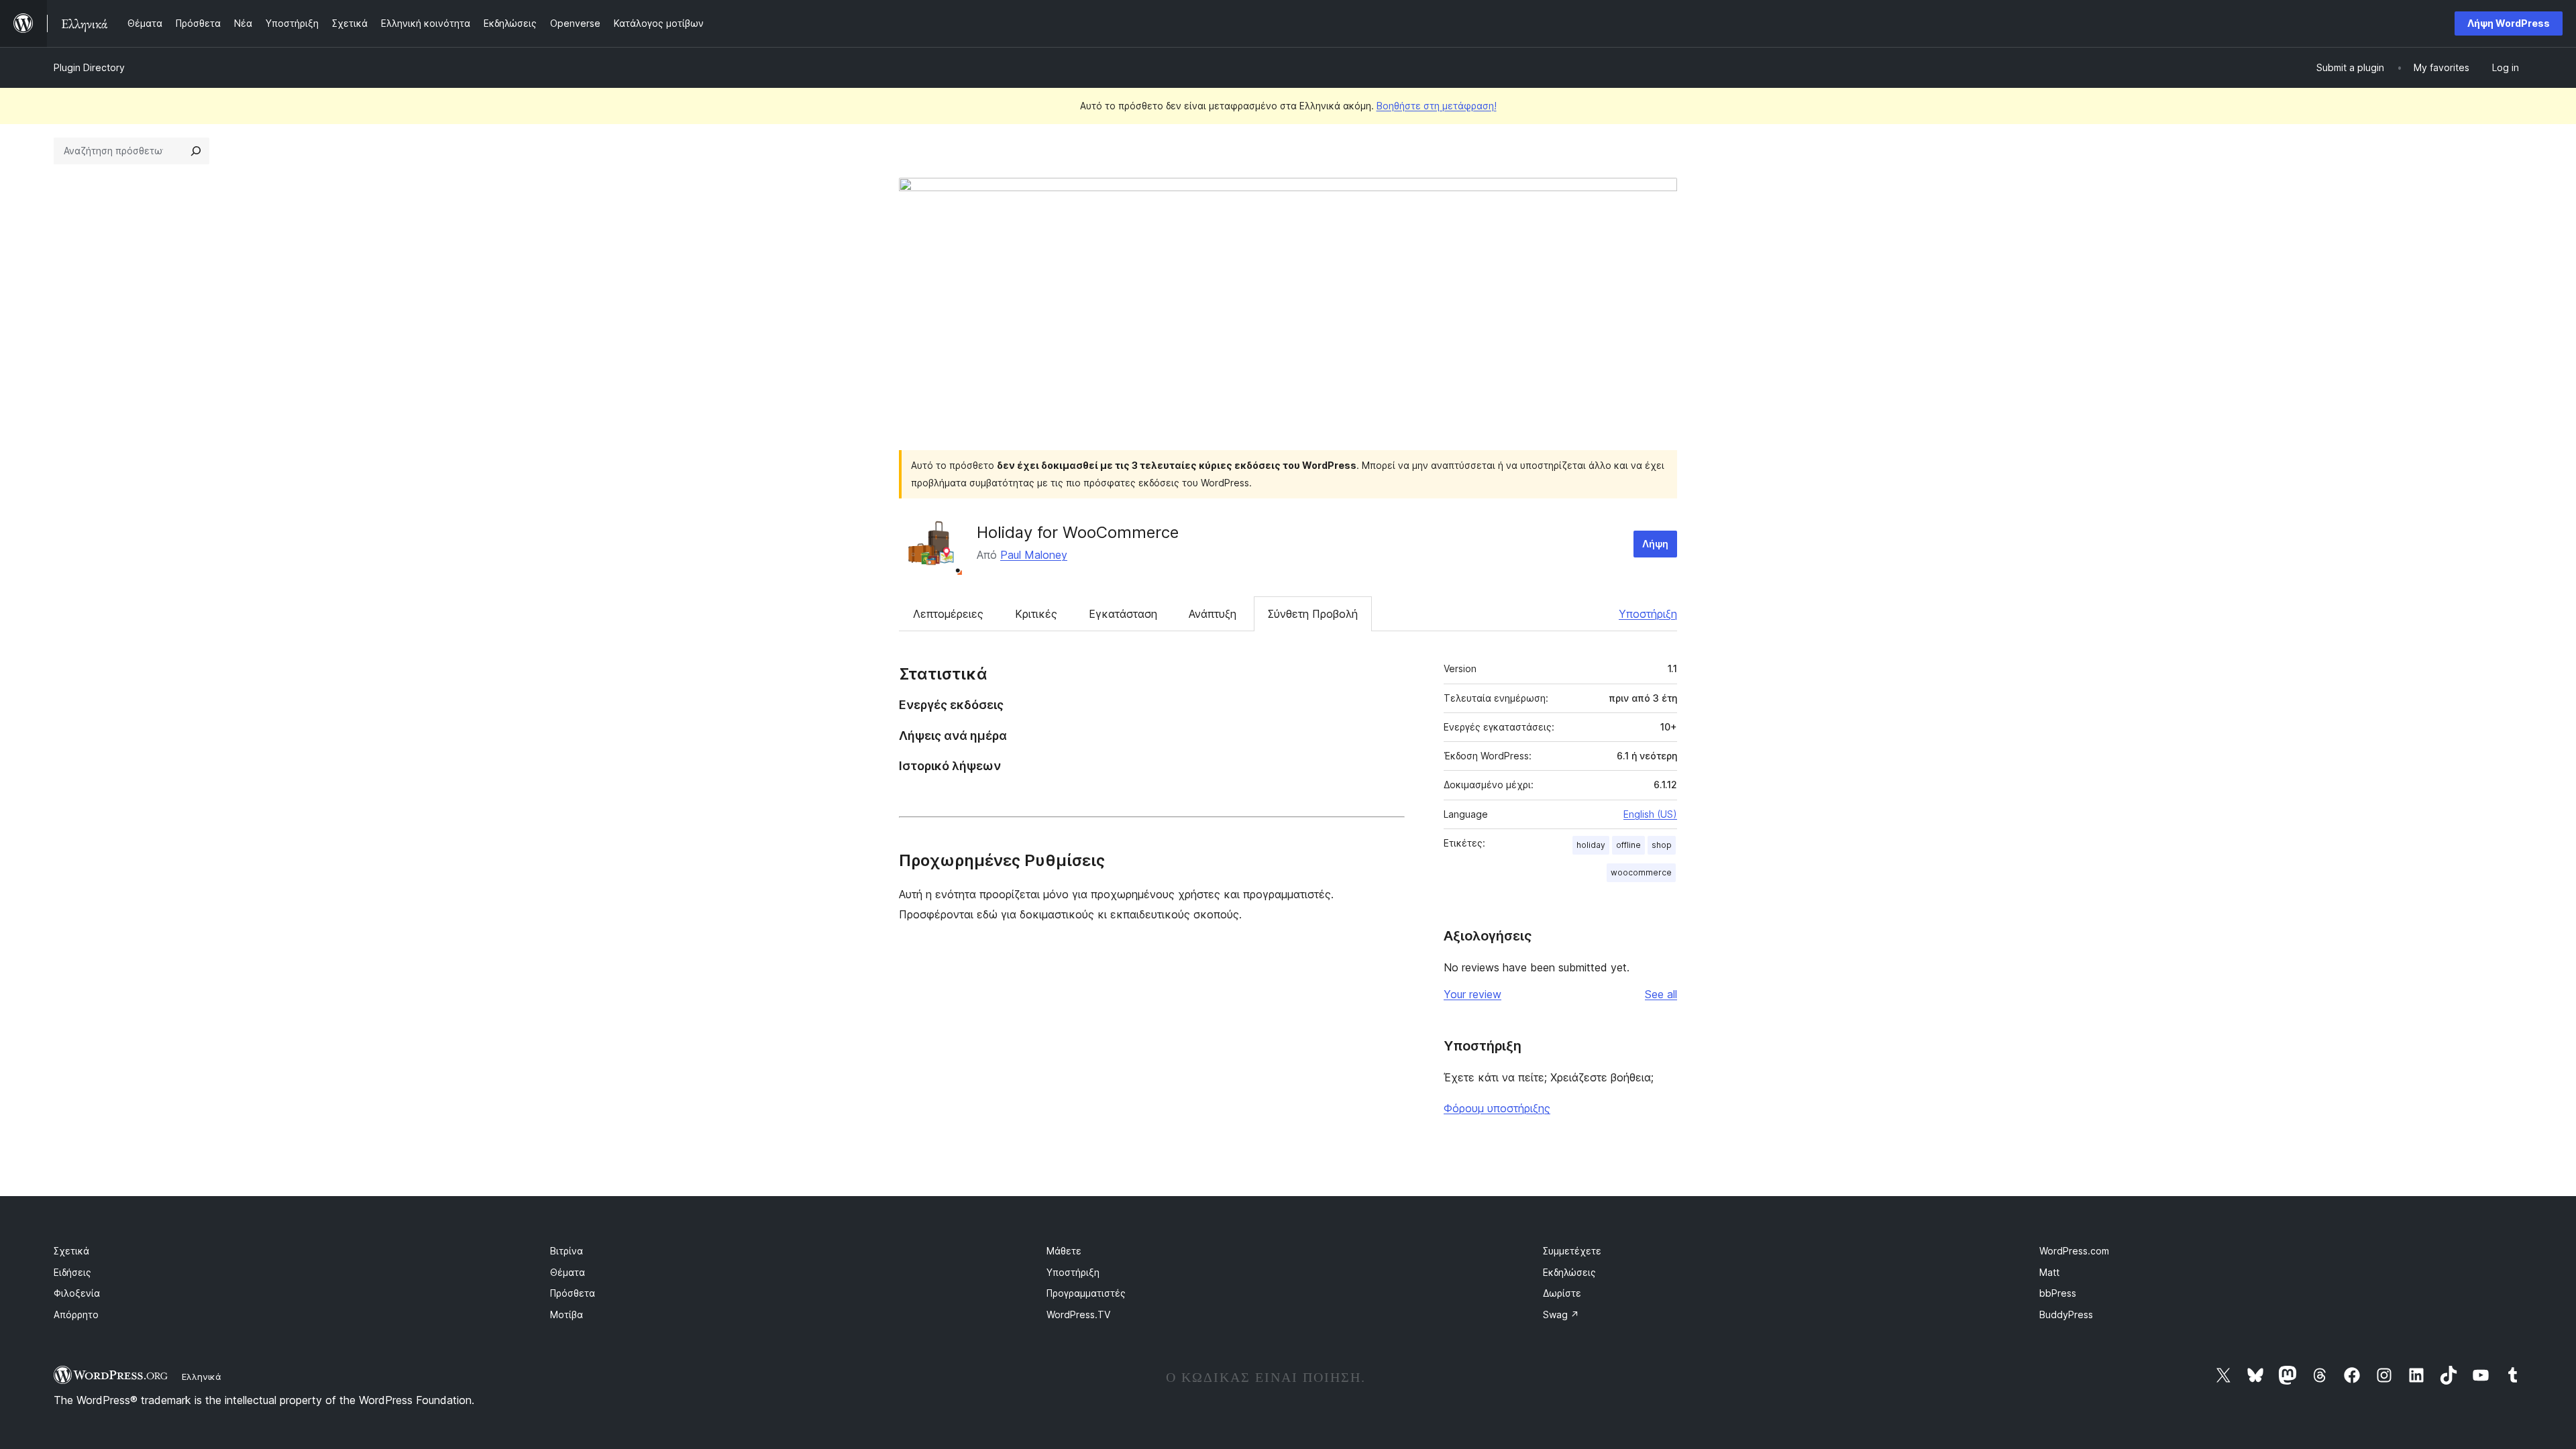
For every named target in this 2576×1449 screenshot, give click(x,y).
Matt (2049, 1272)
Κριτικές (1036, 614)
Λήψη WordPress (2509, 23)
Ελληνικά (202, 1377)
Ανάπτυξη (1213, 614)
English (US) (1650, 814)
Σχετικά (71, 1251)
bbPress (2058, 1293)
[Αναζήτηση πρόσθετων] (196, 151)
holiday (1591, 845)
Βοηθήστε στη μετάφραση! (1437, 106)
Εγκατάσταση (1123, 614)
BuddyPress (2066, 1314)
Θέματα (568, 1272)
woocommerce (1641, 872)
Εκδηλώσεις (1569, 1272)
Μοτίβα (567, 1314)
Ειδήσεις (72, 1272)
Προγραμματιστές (1086, 1293)
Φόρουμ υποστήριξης (1497, 1108)
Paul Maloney (1034, 555)
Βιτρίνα (567, 1251)
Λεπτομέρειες (948, 614)
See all (1661, 994)
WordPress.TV (1078, 1314)
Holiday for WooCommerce (1078, 532)
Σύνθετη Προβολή (1313, 614)
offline (1628, 845)
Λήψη (1655, 544)
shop (1662, 845)
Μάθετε (1064, 1251)
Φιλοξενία (77, 1293)
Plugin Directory (89, 67)
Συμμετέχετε (1572, 1251)
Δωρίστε (1562, 1293)
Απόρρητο (76, 1314)
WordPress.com (2074, 1251)
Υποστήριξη (1648, 614)
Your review (1472, 994)
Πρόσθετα (573, 1293)
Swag (1561, 1314)
